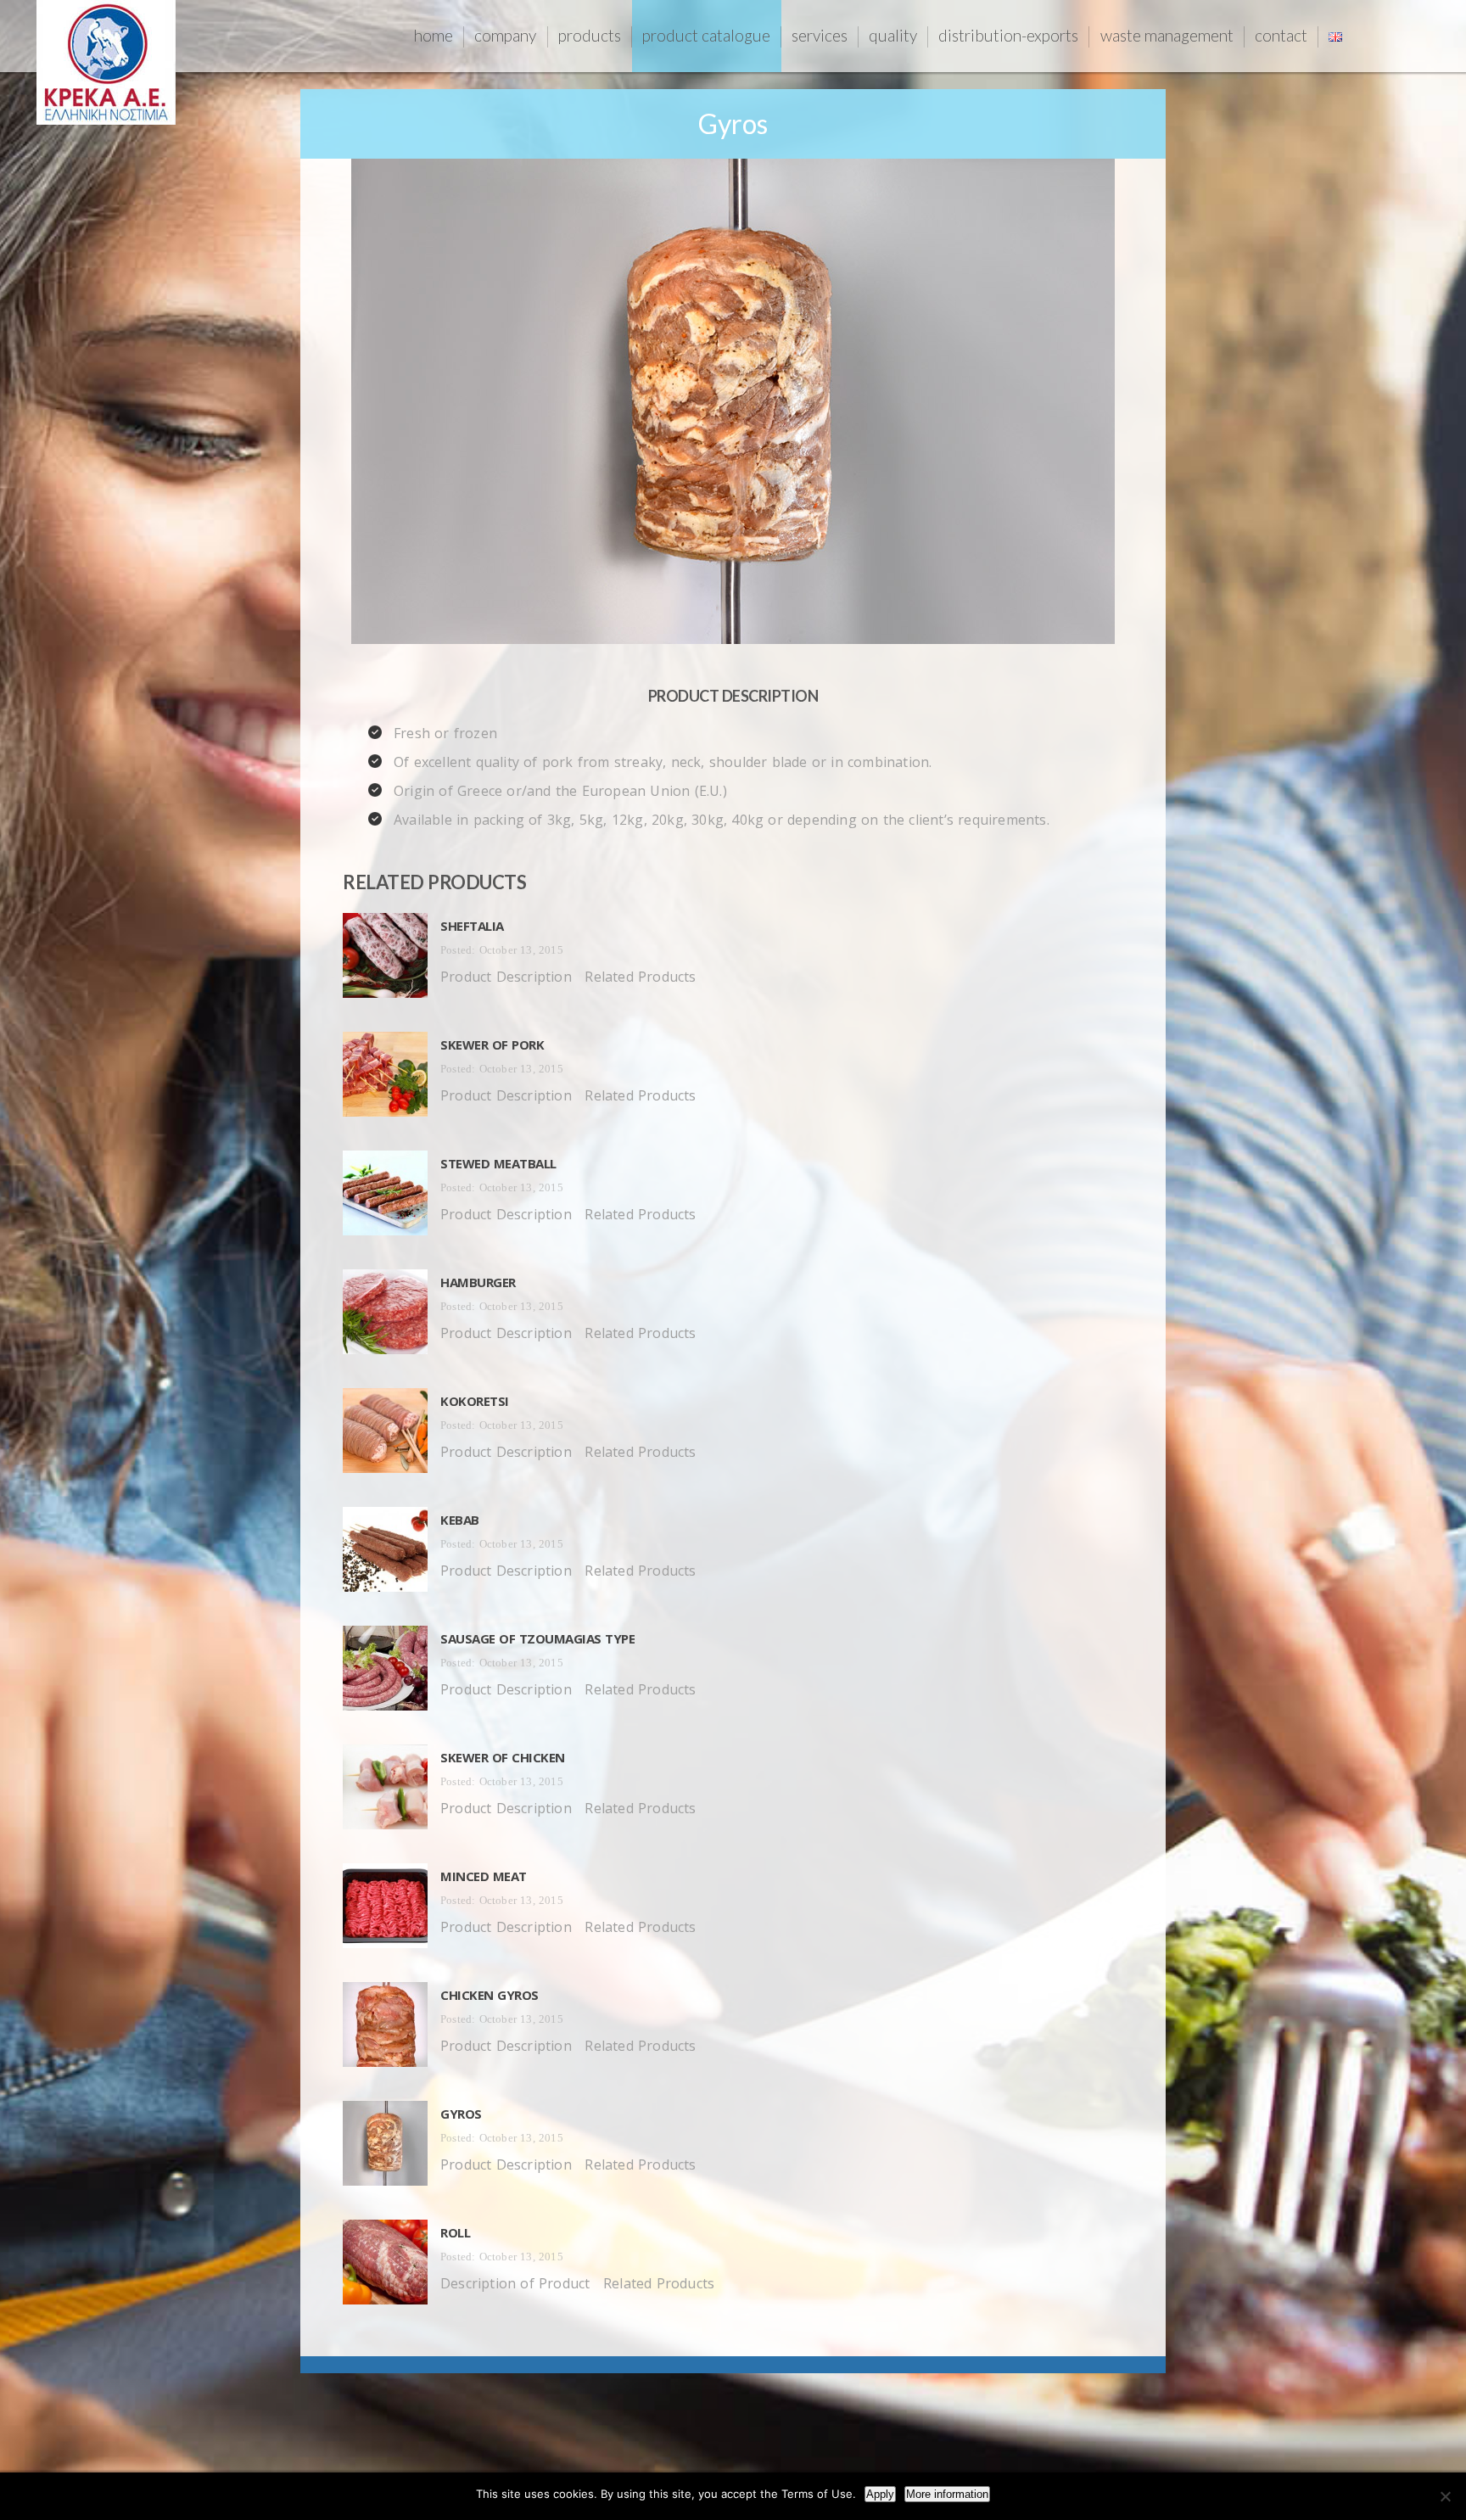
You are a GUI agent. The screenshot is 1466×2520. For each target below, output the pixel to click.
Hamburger (478, 1282)
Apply (880, 2494)
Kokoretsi (475, 1401)
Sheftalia (472, 926)
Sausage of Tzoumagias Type (537, 1638)
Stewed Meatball (498, 1163)
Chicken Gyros (490, 1995)
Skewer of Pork (492, 1044)
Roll (455, 2232)
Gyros (461, 2114)
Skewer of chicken (503, 1757)
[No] (1445, 2496)
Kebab (460, 1520)
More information (947, 2494)
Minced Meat (484, 1876)
